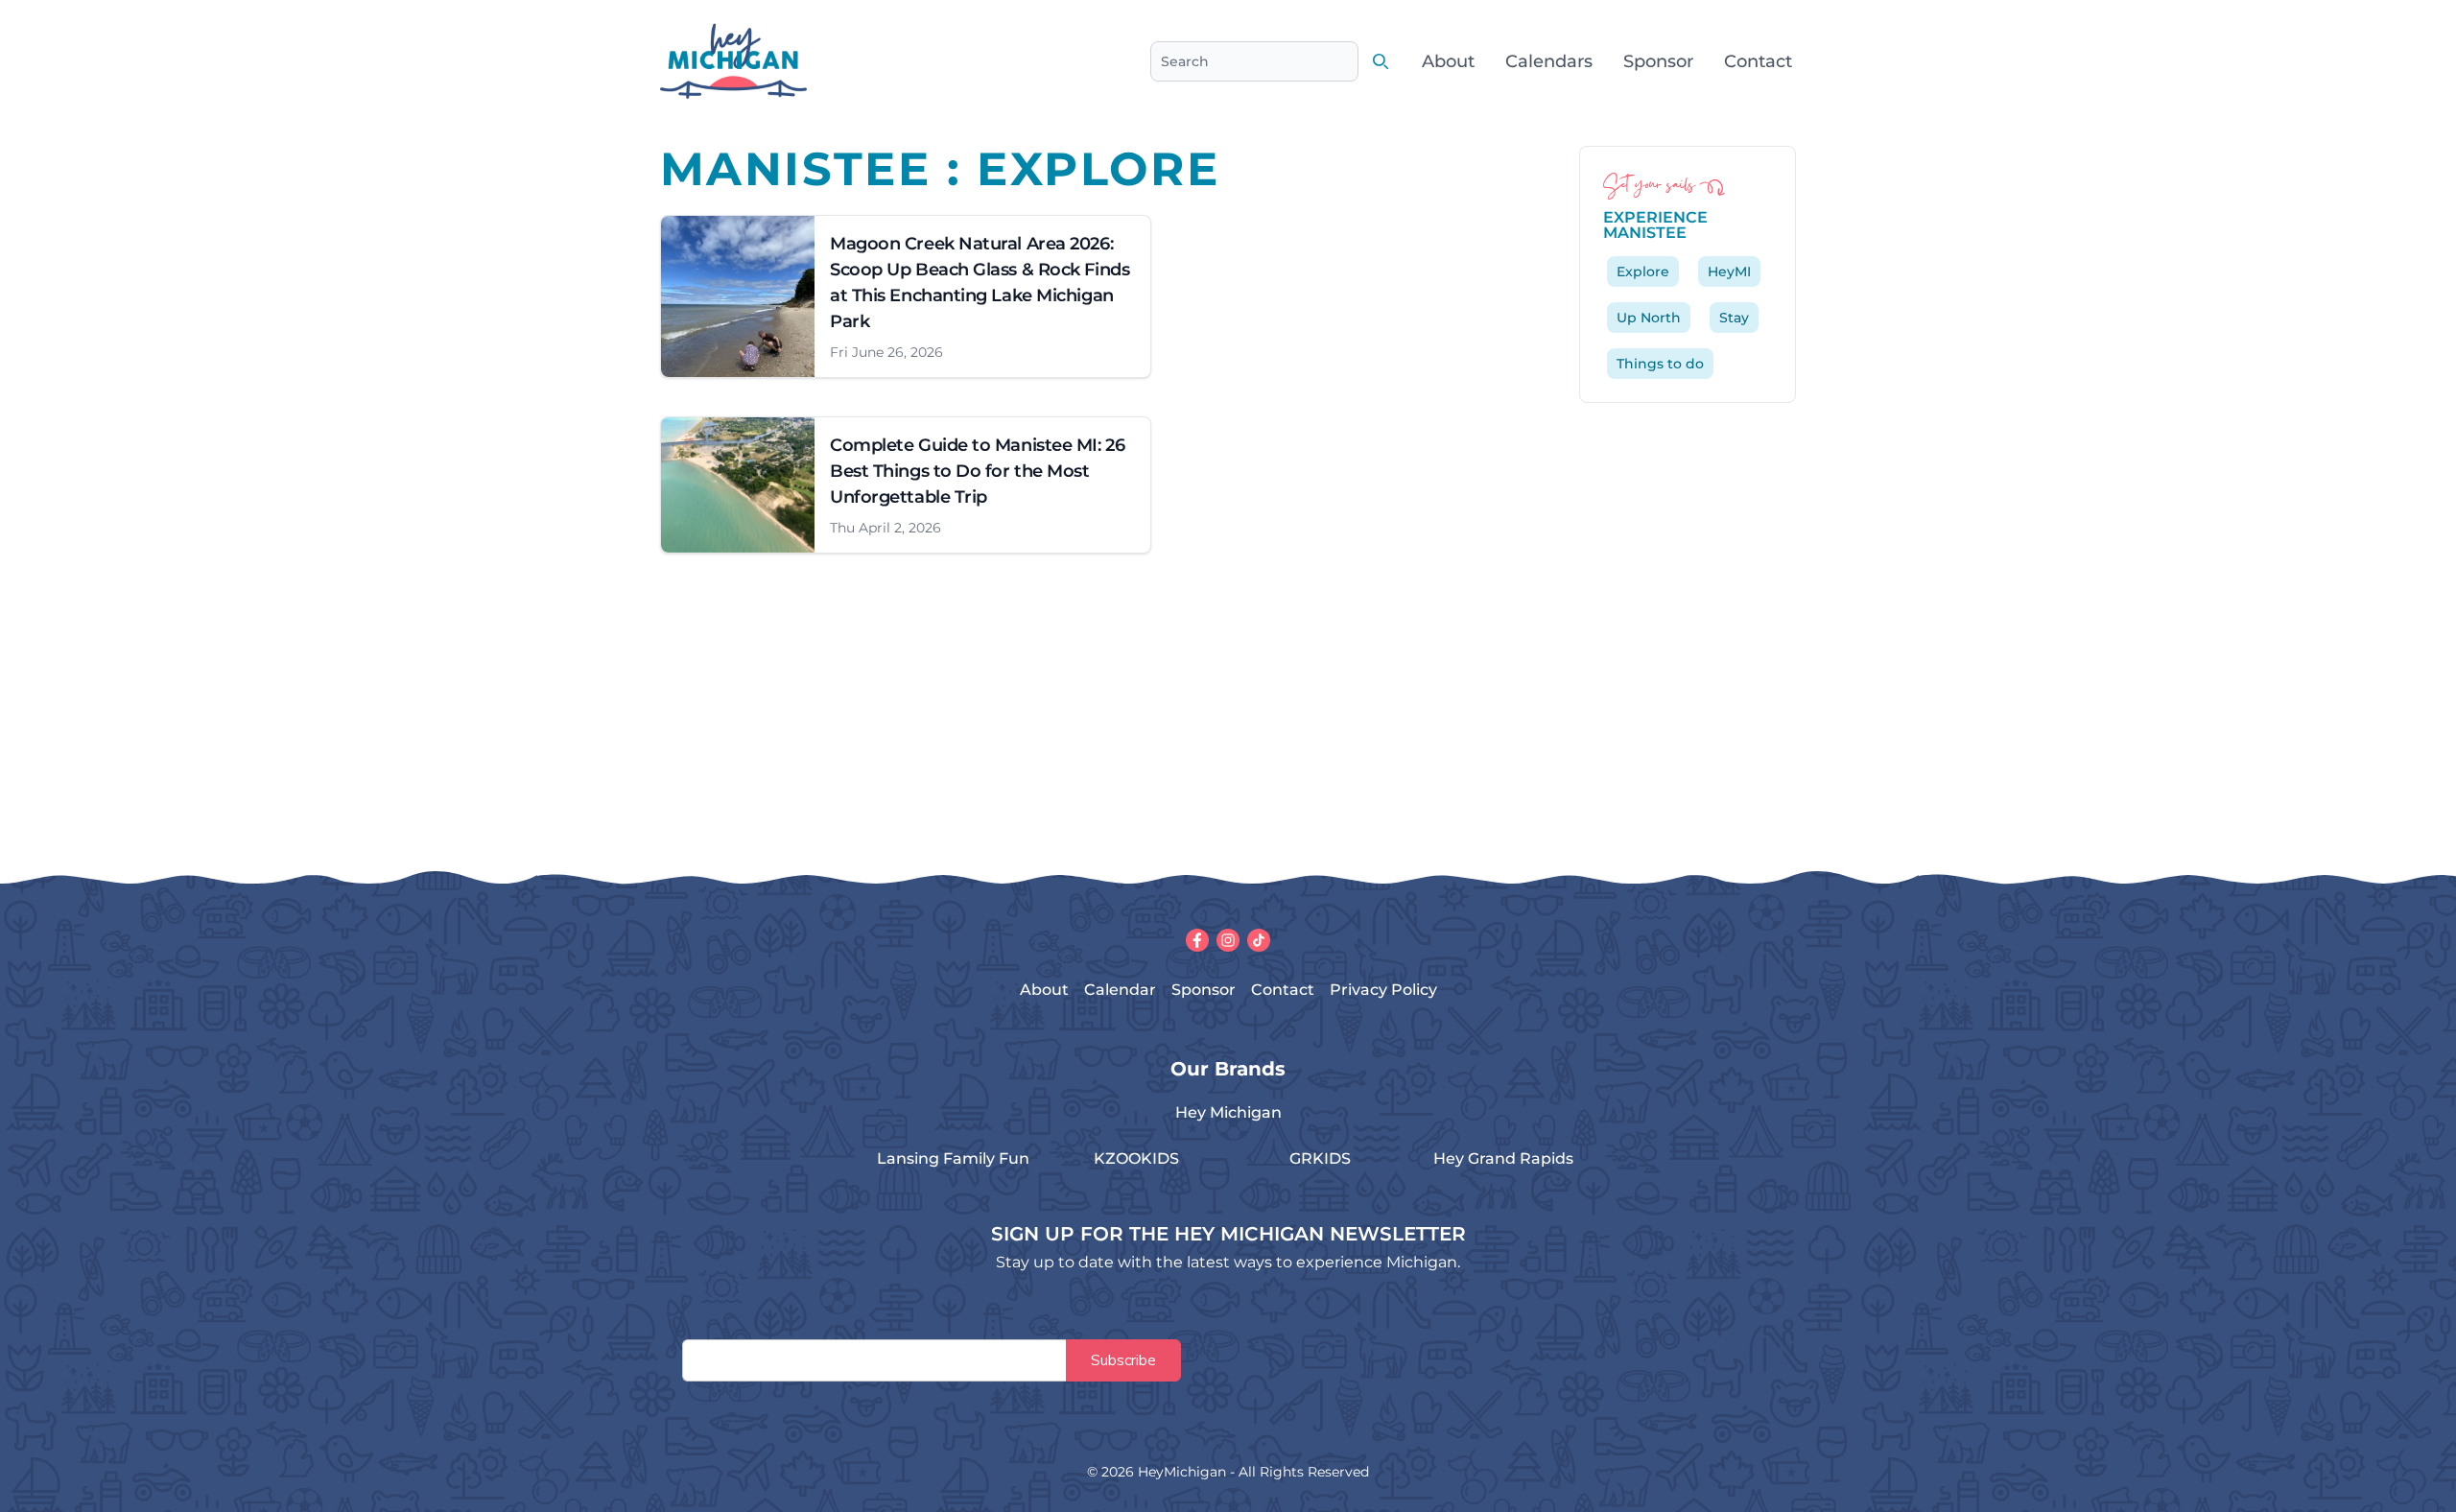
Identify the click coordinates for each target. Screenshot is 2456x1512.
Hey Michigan (1228, 1112)
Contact (1758, 61)
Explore (1643, 272)
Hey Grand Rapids (1503, 1158)
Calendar (1120, 990)
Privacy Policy (1383, 990)
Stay (1734, 318)
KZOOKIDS (1136, 1158)
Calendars (1549, 61)
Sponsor (1658, 61)
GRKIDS (1320, 1158)
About (1448, 61)
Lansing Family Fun (953, 1158)
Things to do (1660, 364)
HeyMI (1729, 272)
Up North (1649, 318)
